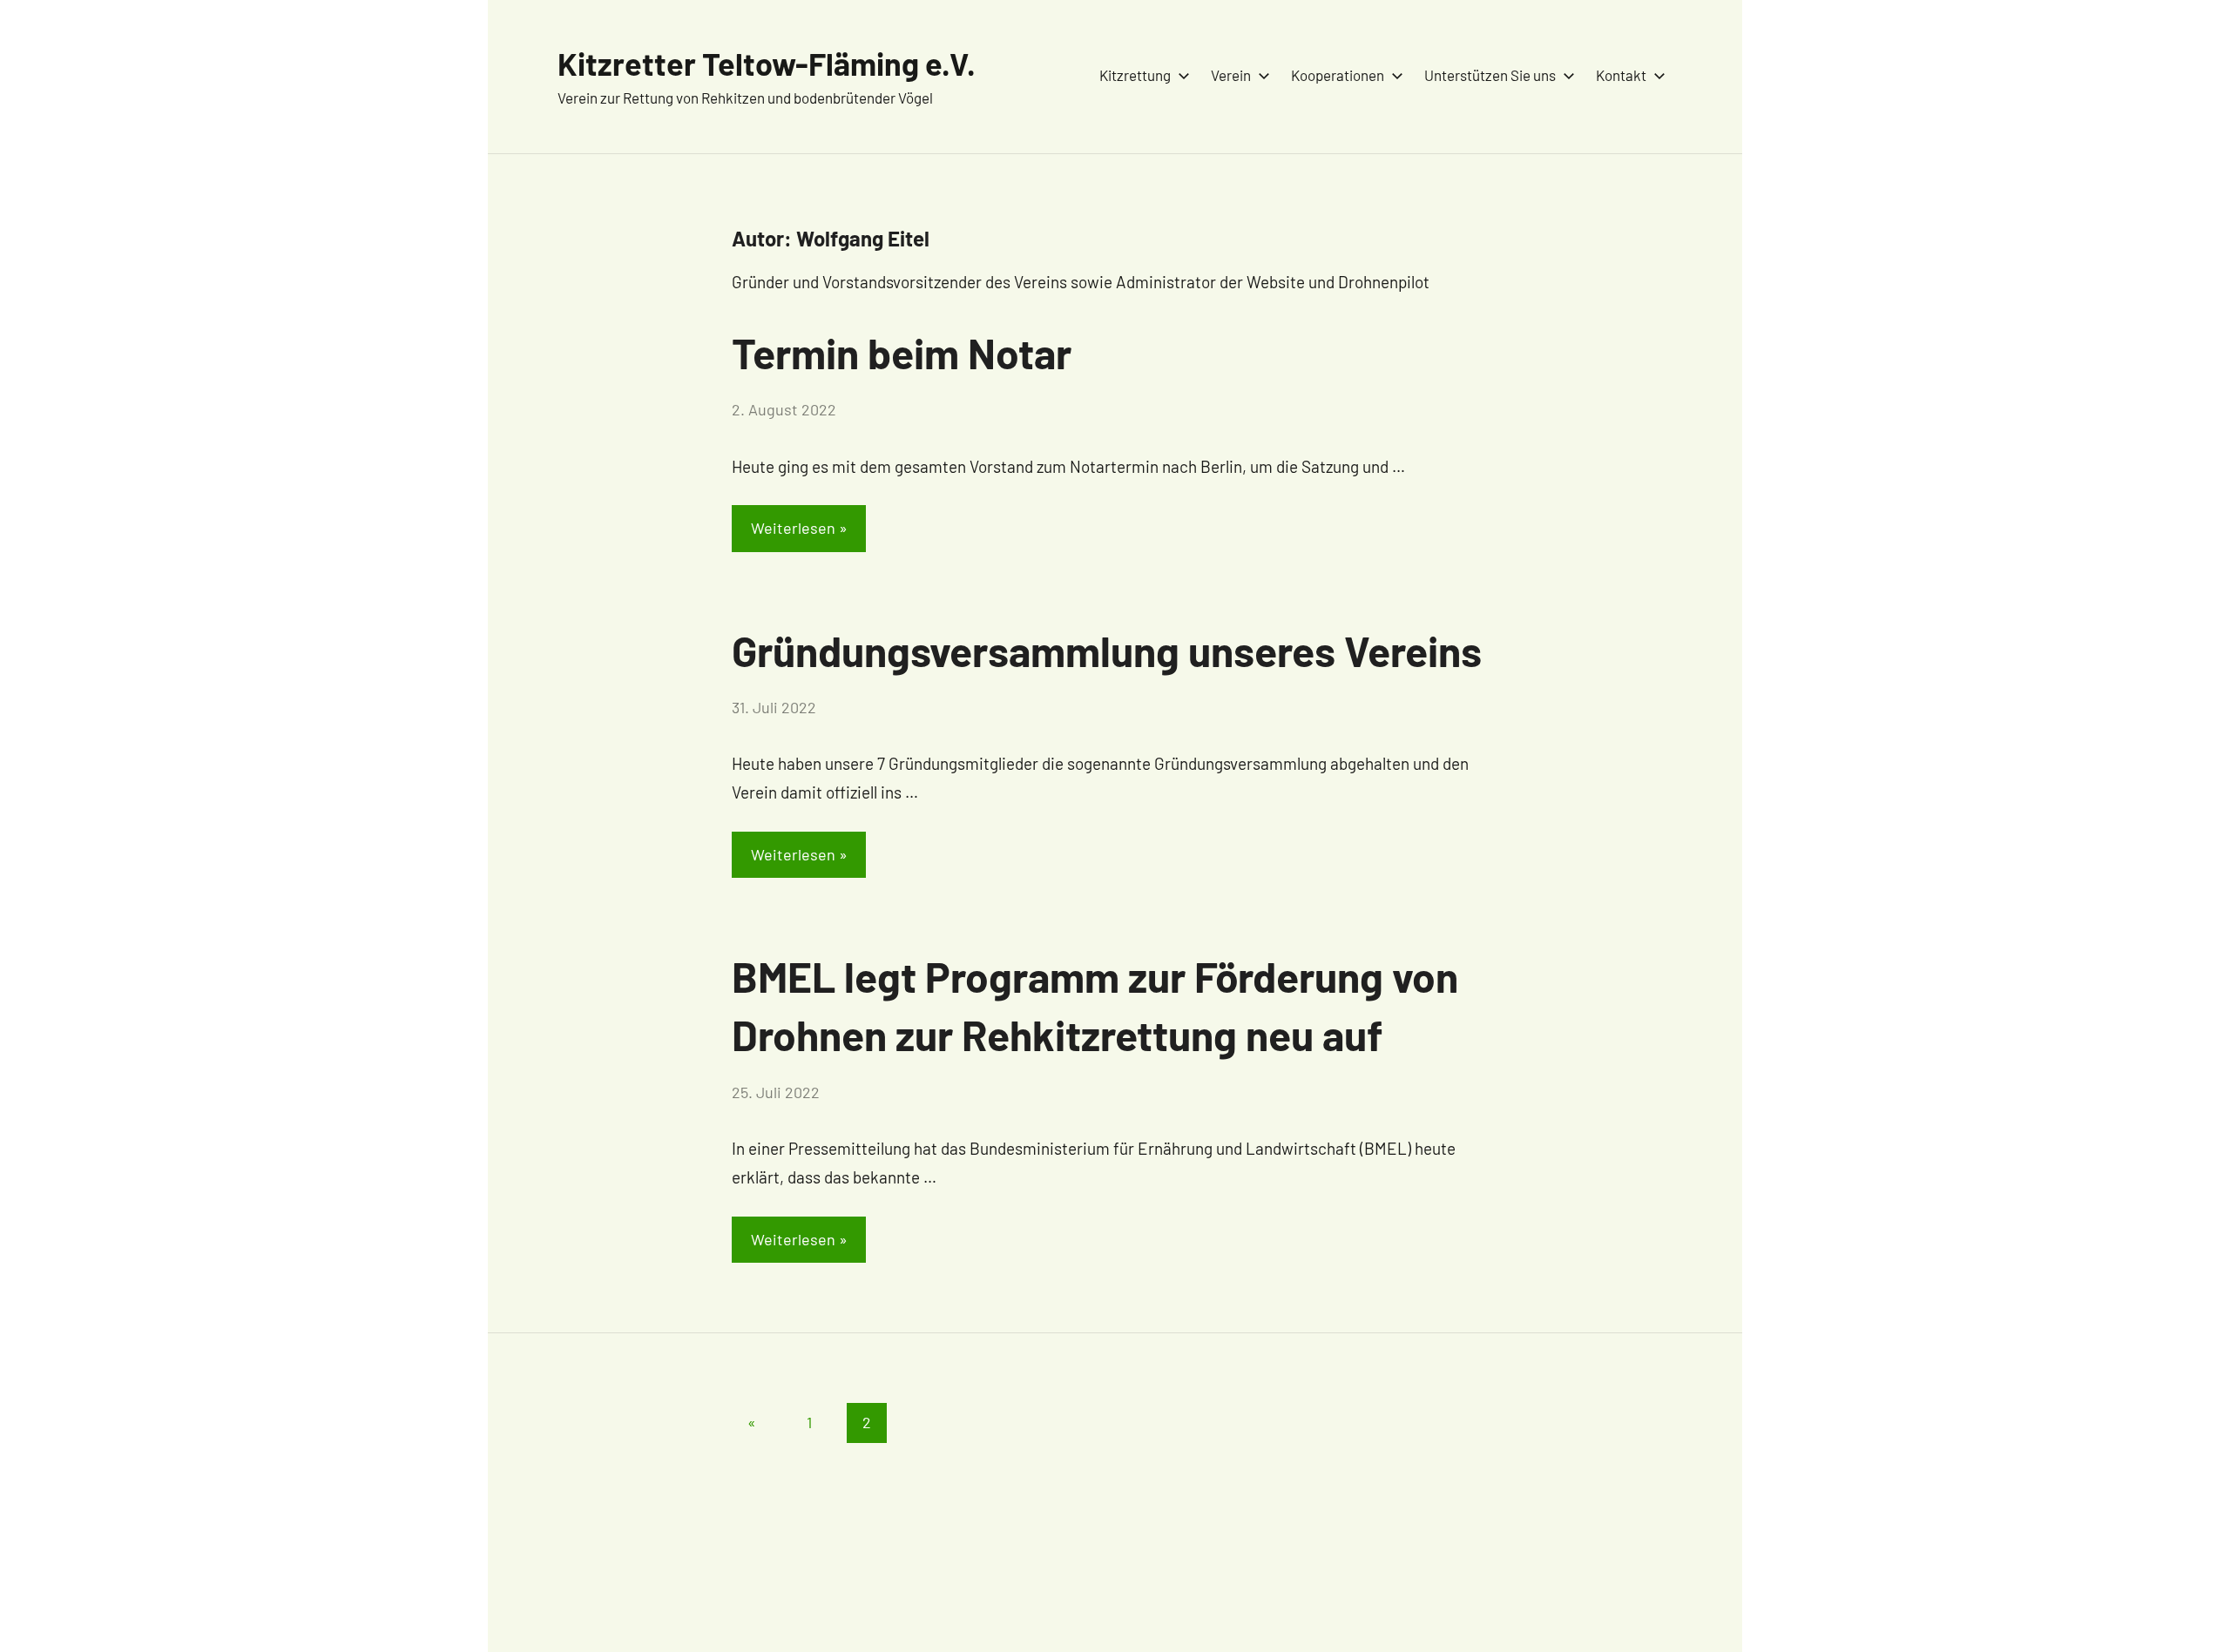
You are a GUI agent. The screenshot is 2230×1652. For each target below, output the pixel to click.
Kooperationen (1338, 75)
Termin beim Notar (902, 353)
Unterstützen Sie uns (1490, 75)
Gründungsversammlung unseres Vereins (1107, 651)
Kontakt (1621, 75)
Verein (1231, 75)
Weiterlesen (793, 528)
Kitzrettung (1135, 75)
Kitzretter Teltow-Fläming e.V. (767, 63)
